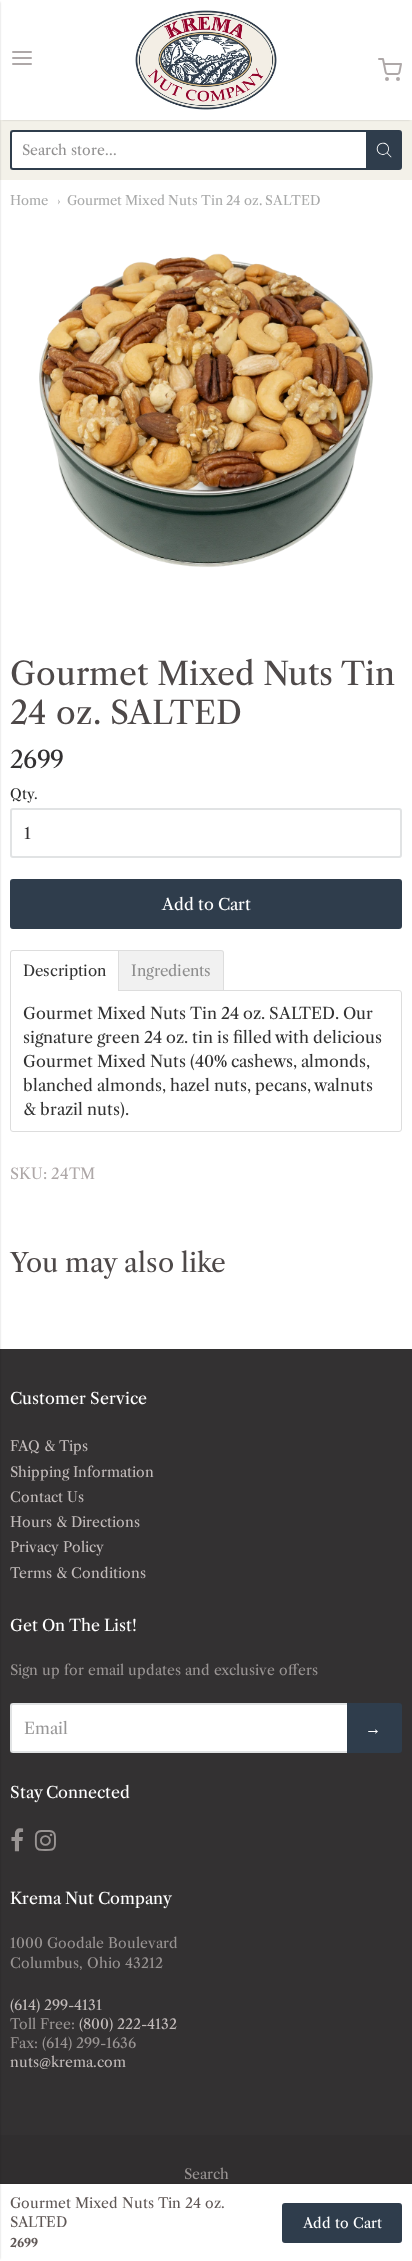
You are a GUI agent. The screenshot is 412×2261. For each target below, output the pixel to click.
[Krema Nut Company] (206, 60)
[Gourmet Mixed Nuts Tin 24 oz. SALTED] (206, 417)
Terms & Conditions (78, 1573)
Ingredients (171, 970)
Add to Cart (206, 904)
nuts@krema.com (68, 2062)
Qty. (24, 795)
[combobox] (188, 150)
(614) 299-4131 (56, 2005)
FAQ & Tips (49, 1446)
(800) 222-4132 (128, 2024)
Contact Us (47, 1497)
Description (64, 970)
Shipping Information (82, 1472)
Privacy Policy (57, 1547)
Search (206, 2174)
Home (29, 200)
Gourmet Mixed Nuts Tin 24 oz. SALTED (194, 200)
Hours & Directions (75, 1522)
